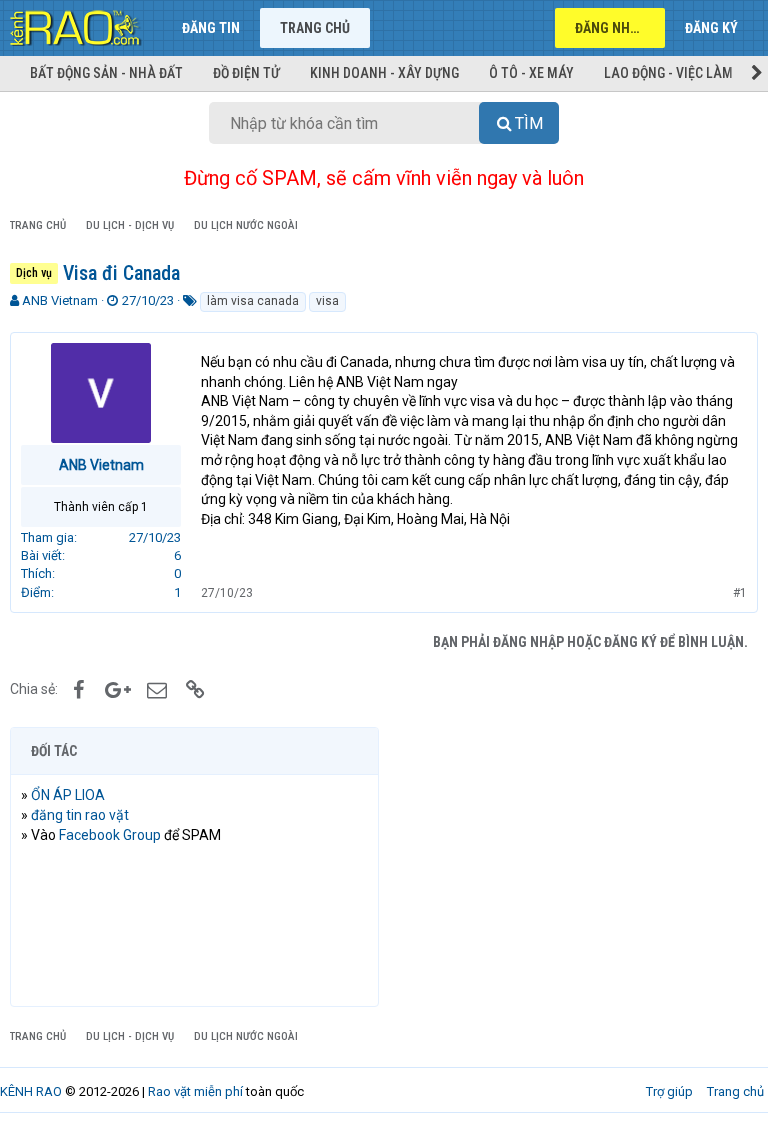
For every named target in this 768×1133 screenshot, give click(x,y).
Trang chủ (315, 28)
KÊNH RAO (31, 1091)
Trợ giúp (669, 1091)
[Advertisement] (573, 867)
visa (327, 301)
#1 (740, 593)
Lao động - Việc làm (668, 73)
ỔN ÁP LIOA (68, 795)
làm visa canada (253, 301)
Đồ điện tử (246, 73)
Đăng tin (211, 28)
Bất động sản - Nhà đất (106, 73)
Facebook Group (110, 835)
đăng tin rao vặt (80, 815)
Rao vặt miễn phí (195, 1091)
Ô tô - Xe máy (531, 73)
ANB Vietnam (60, 300)
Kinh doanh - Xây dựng (384, 73)
